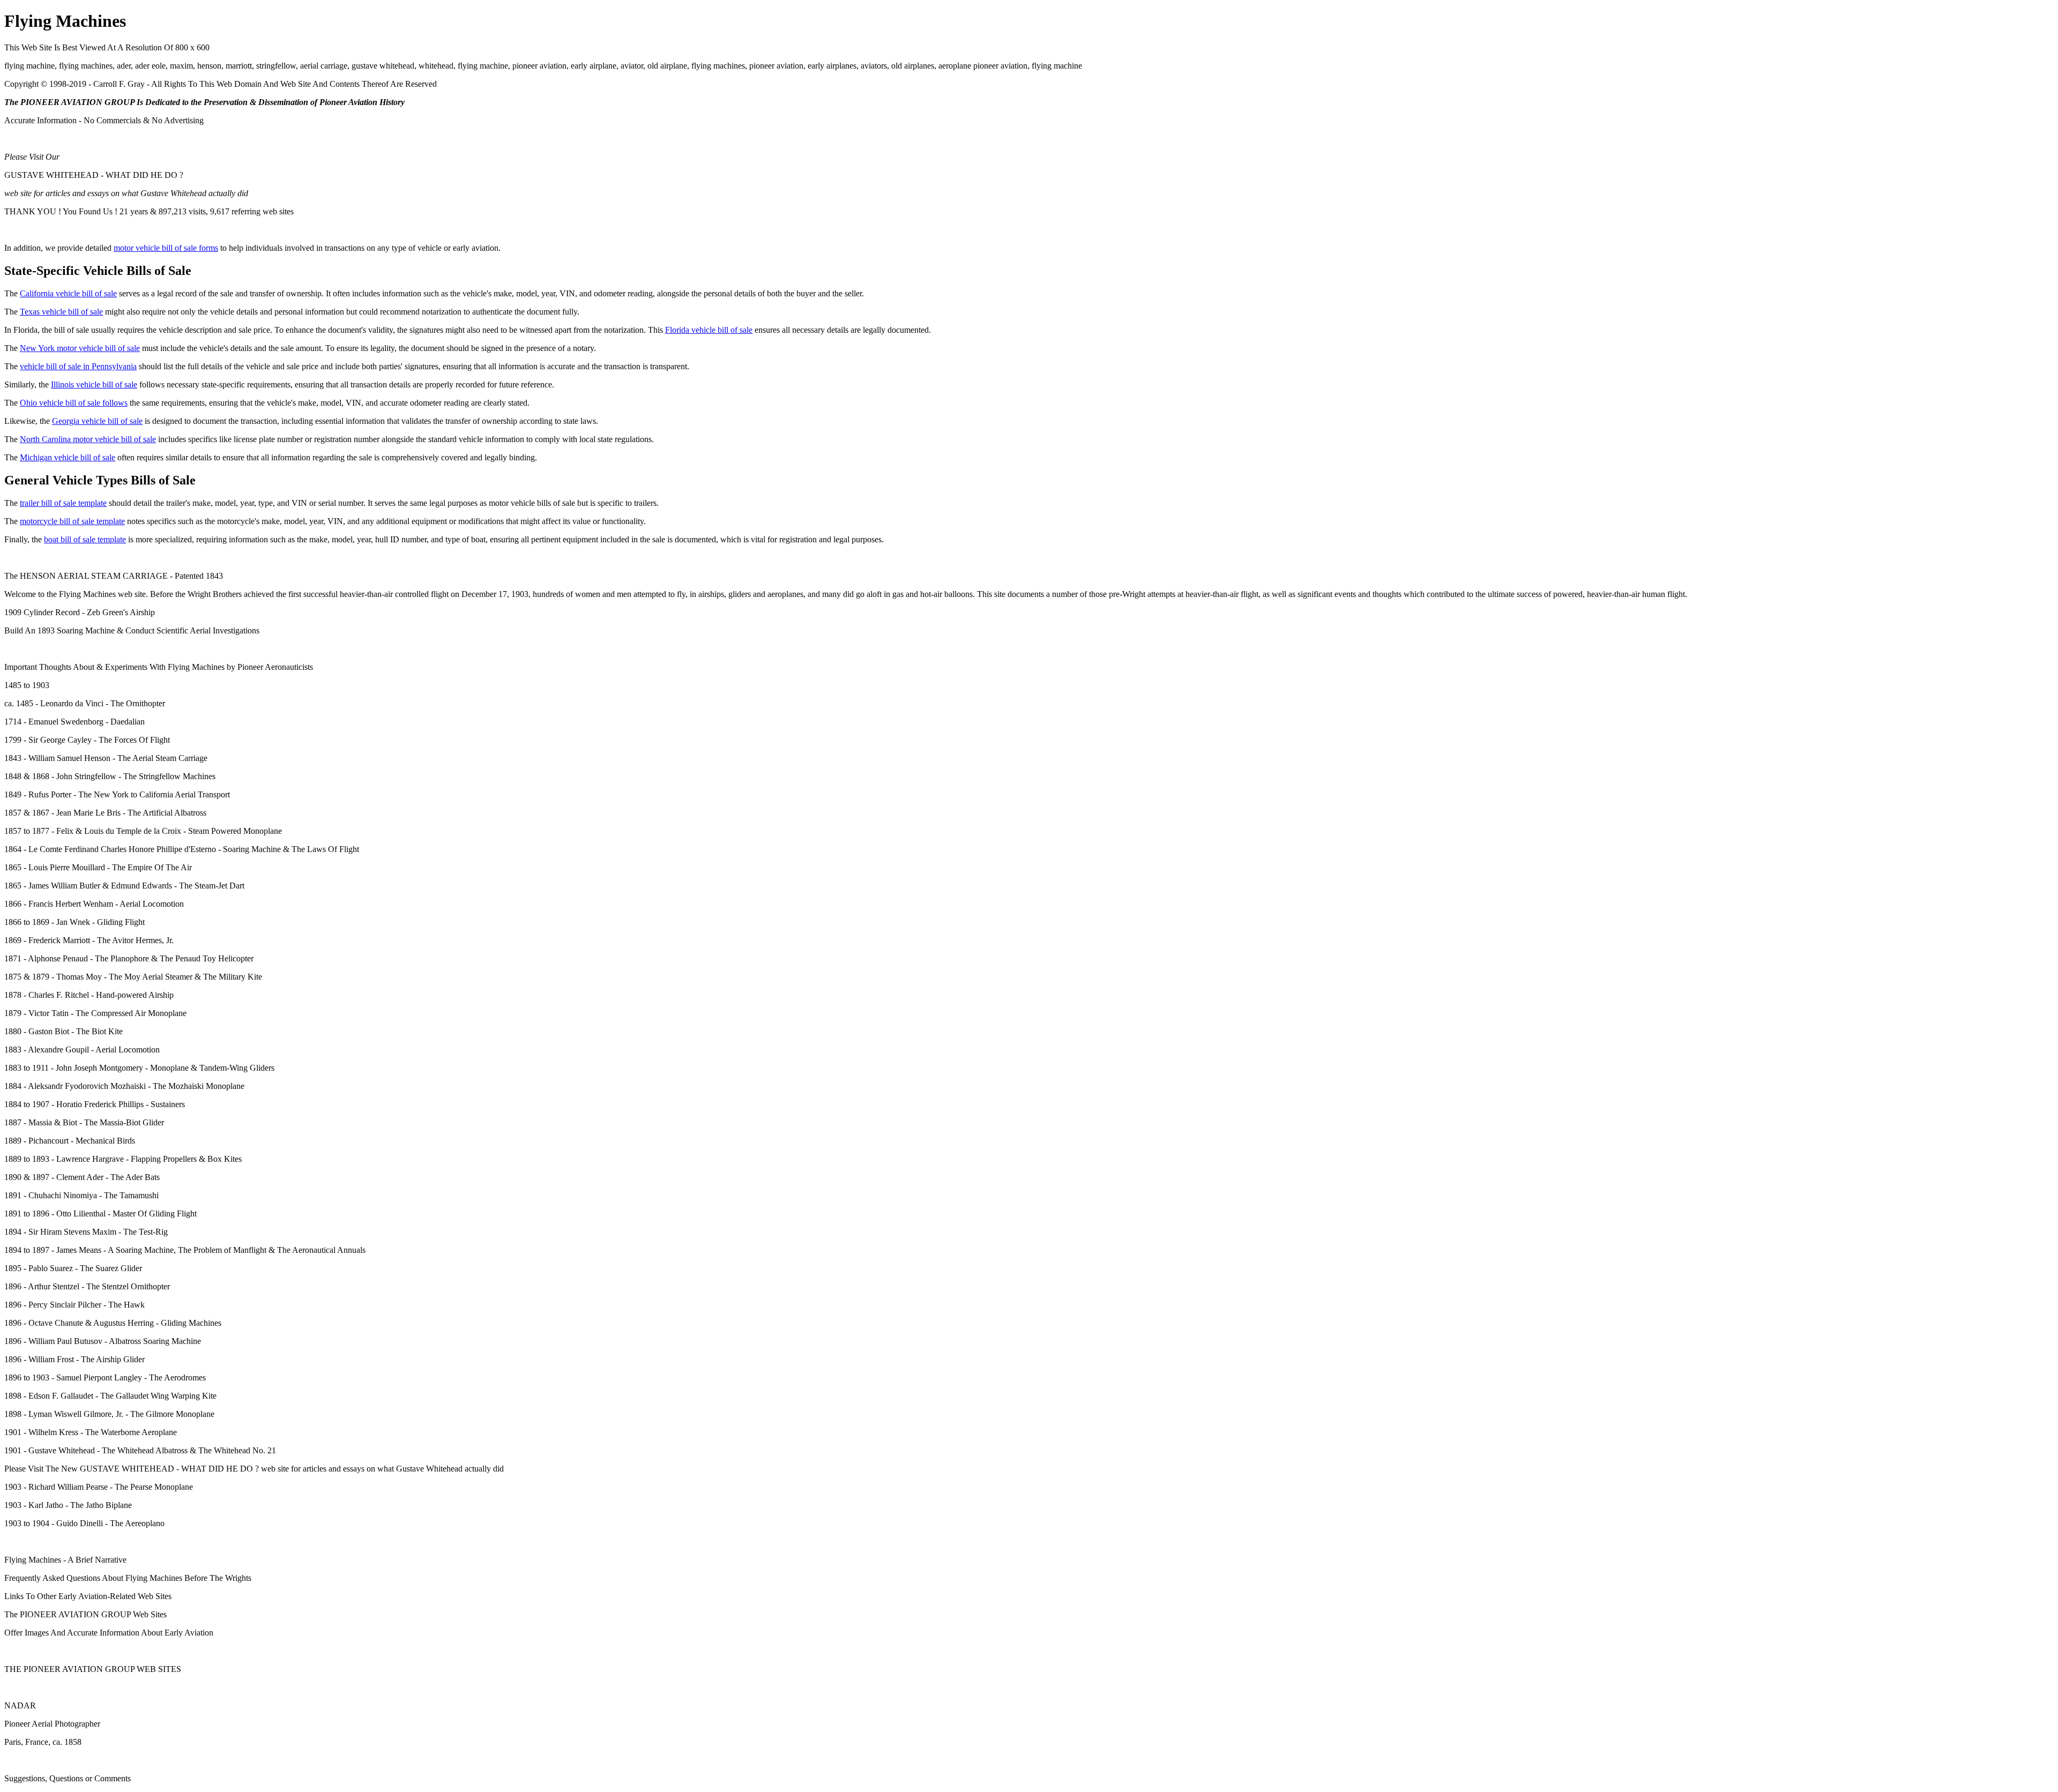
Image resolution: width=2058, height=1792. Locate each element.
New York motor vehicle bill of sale (80, 348)
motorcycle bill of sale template (72, 521)
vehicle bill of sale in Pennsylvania (78, 366)
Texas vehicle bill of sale (61, 312)
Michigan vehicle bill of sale (68, 457)
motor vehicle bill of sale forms (166, 248)
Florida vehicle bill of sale (709, 330)
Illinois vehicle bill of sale (94, 384)
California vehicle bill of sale (68, 293)
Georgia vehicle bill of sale (97, 421)
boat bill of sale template (85, 539)
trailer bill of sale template (63, 503)
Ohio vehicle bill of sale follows (74, 403)
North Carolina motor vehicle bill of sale (88, 439)
